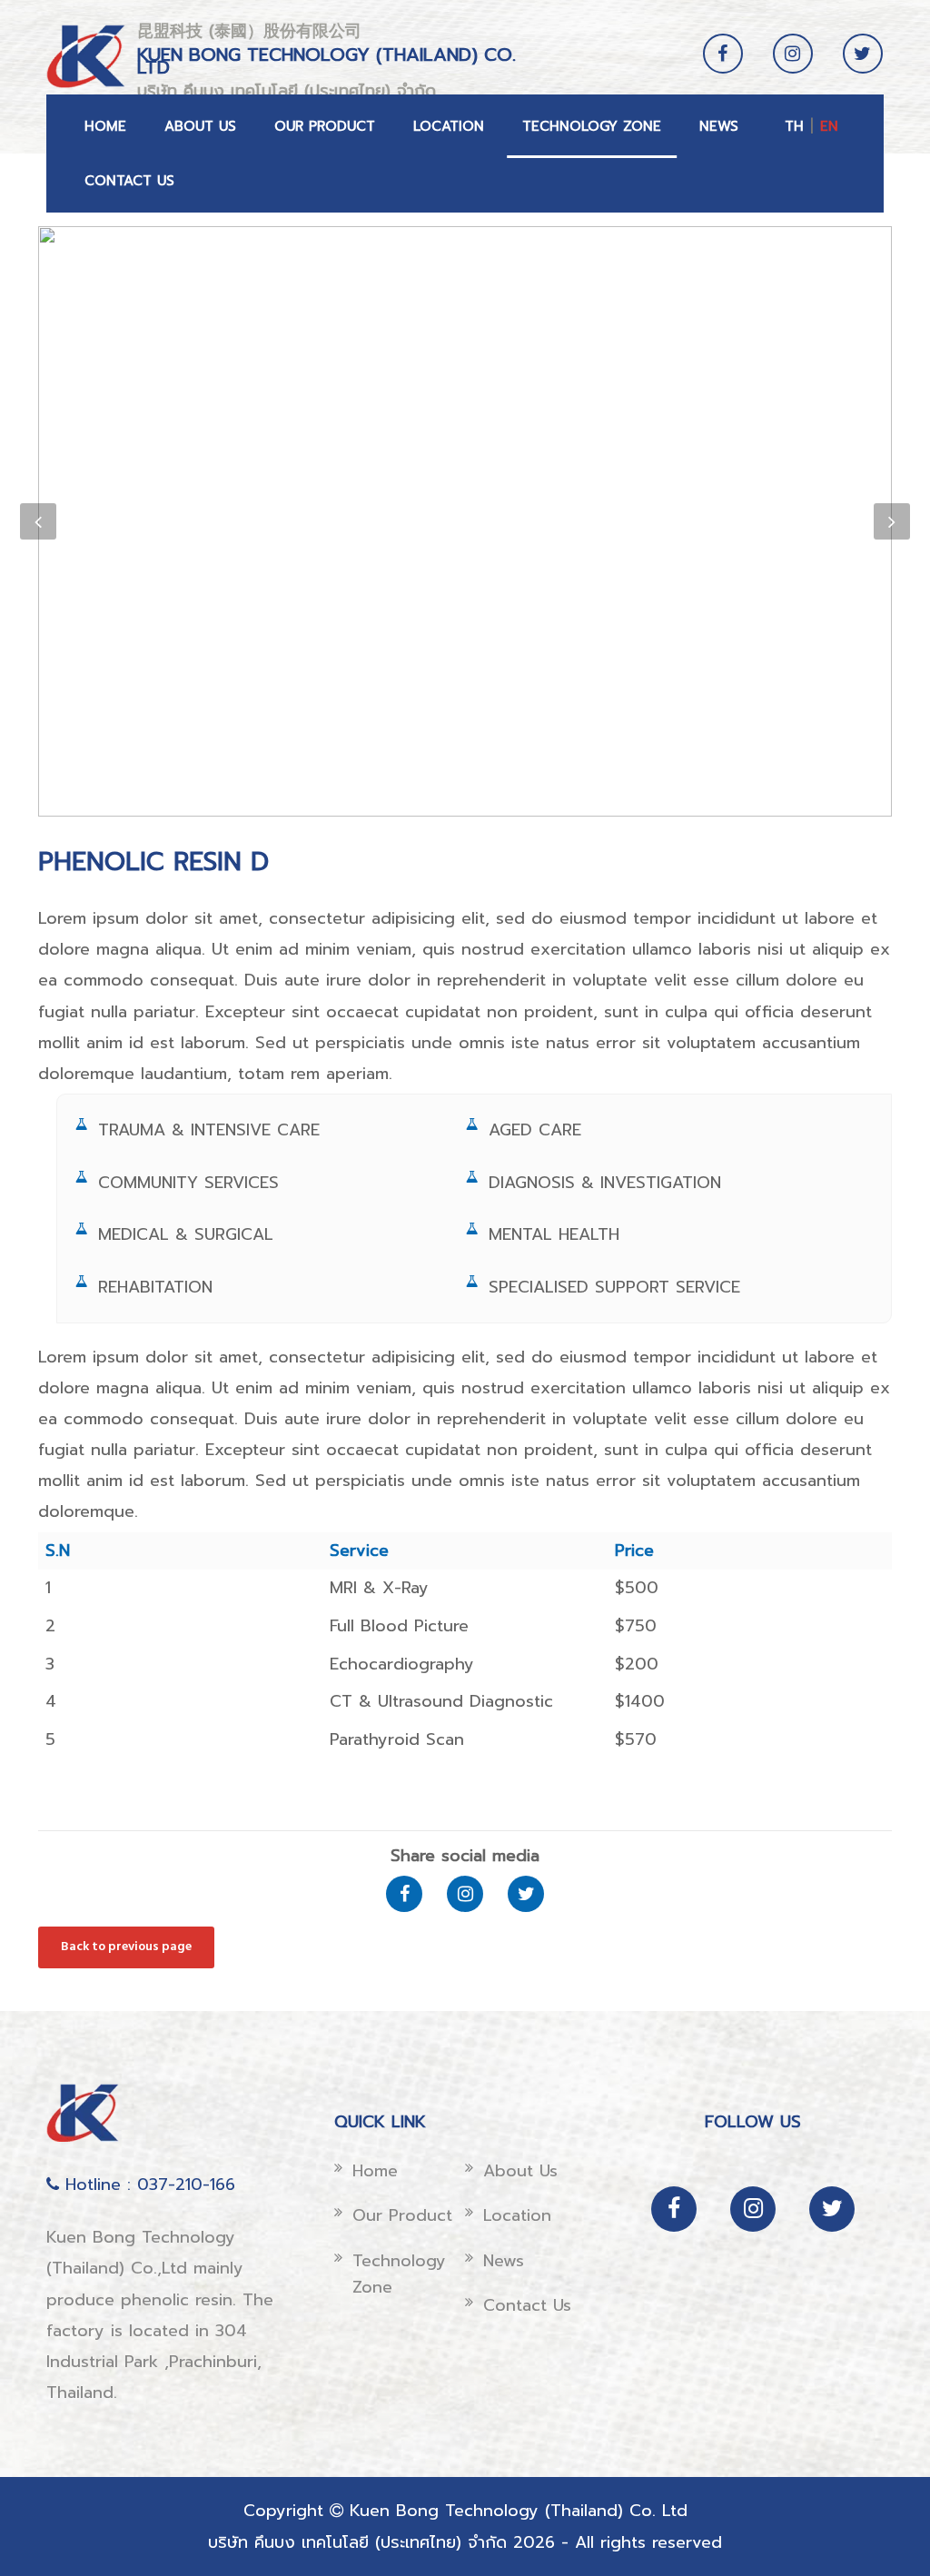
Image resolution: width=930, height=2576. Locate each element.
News (719, 126)
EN (829, 126)
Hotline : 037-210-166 (147, 2185)
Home (105, 126)
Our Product (325, 126)
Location (449, 126)
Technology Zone (592, 126)
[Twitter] (863, 68)
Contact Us (129, 181)
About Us (200, 126)
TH (794, 126)
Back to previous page (126, 1947)
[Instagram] (793, 68)
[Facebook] (723, 68)
